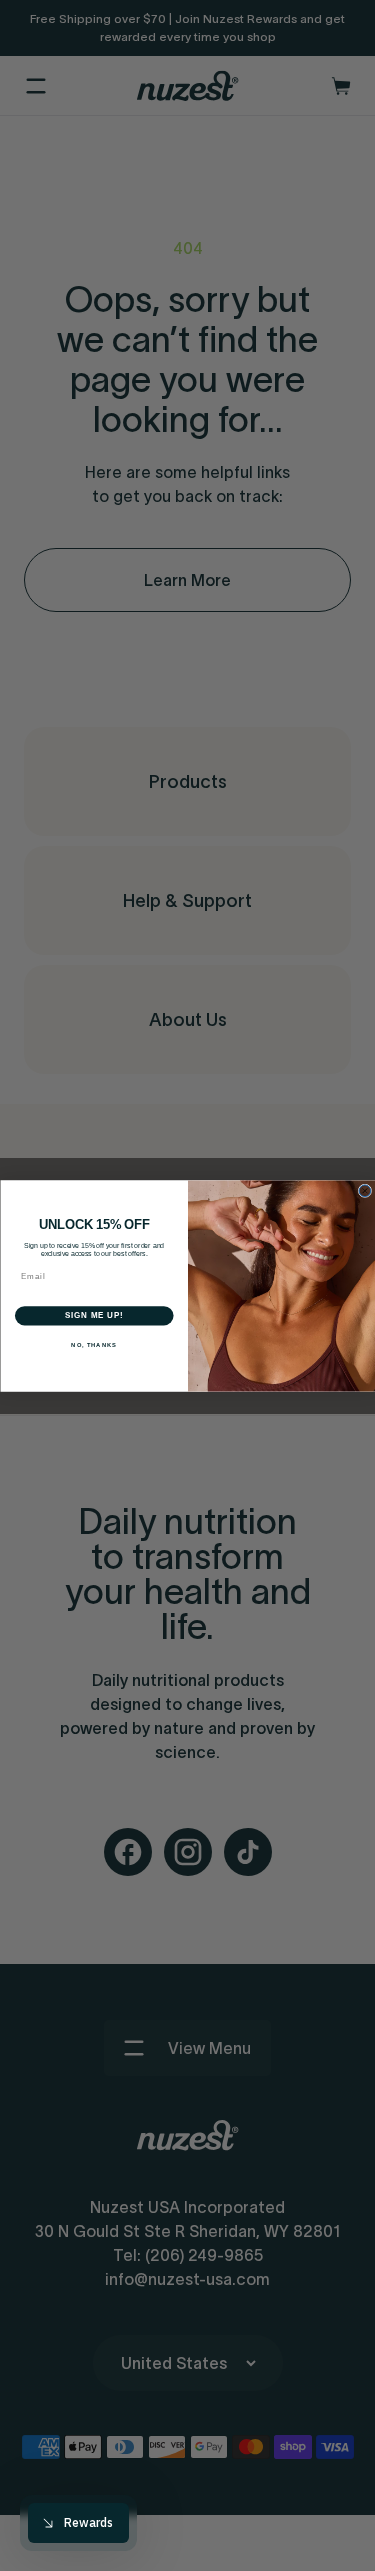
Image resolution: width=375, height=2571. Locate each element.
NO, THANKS (94, 1344)
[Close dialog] (365, 1191)
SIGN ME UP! (94, 1315)
